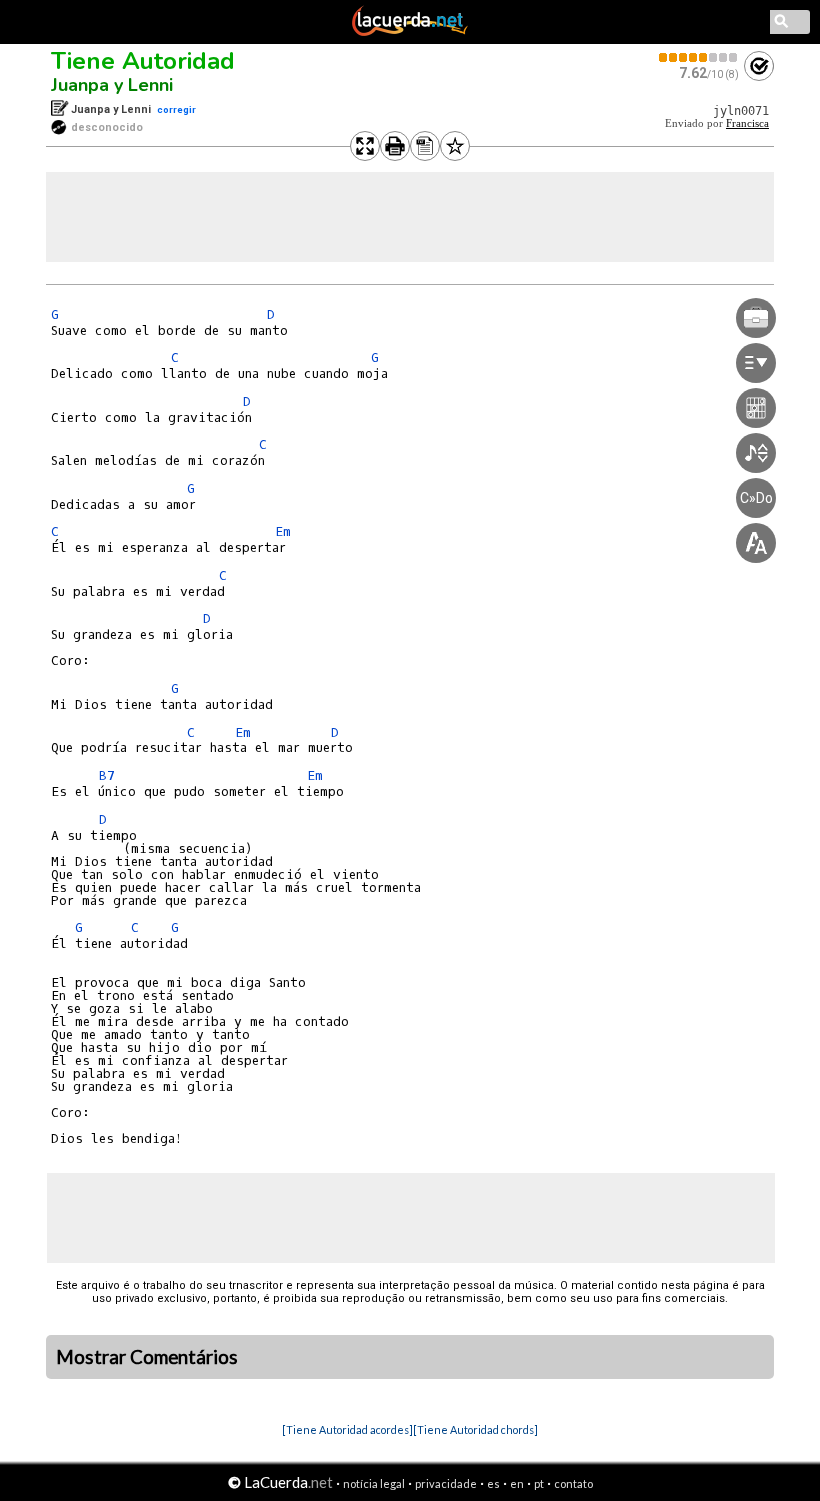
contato (573, 1483)
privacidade (446, 1483)
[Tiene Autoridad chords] (475, 1429)
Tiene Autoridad (143, 61)
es (493, 1483)
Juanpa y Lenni (112, 85)
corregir (176, 109)
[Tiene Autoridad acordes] (347, 1429)
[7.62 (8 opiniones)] (699, 57)
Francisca (747, 123)
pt (539, 1483)
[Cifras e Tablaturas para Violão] (410, 32)
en (517, 1483)
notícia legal (374, 1483)
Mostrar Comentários (147, 1357)
